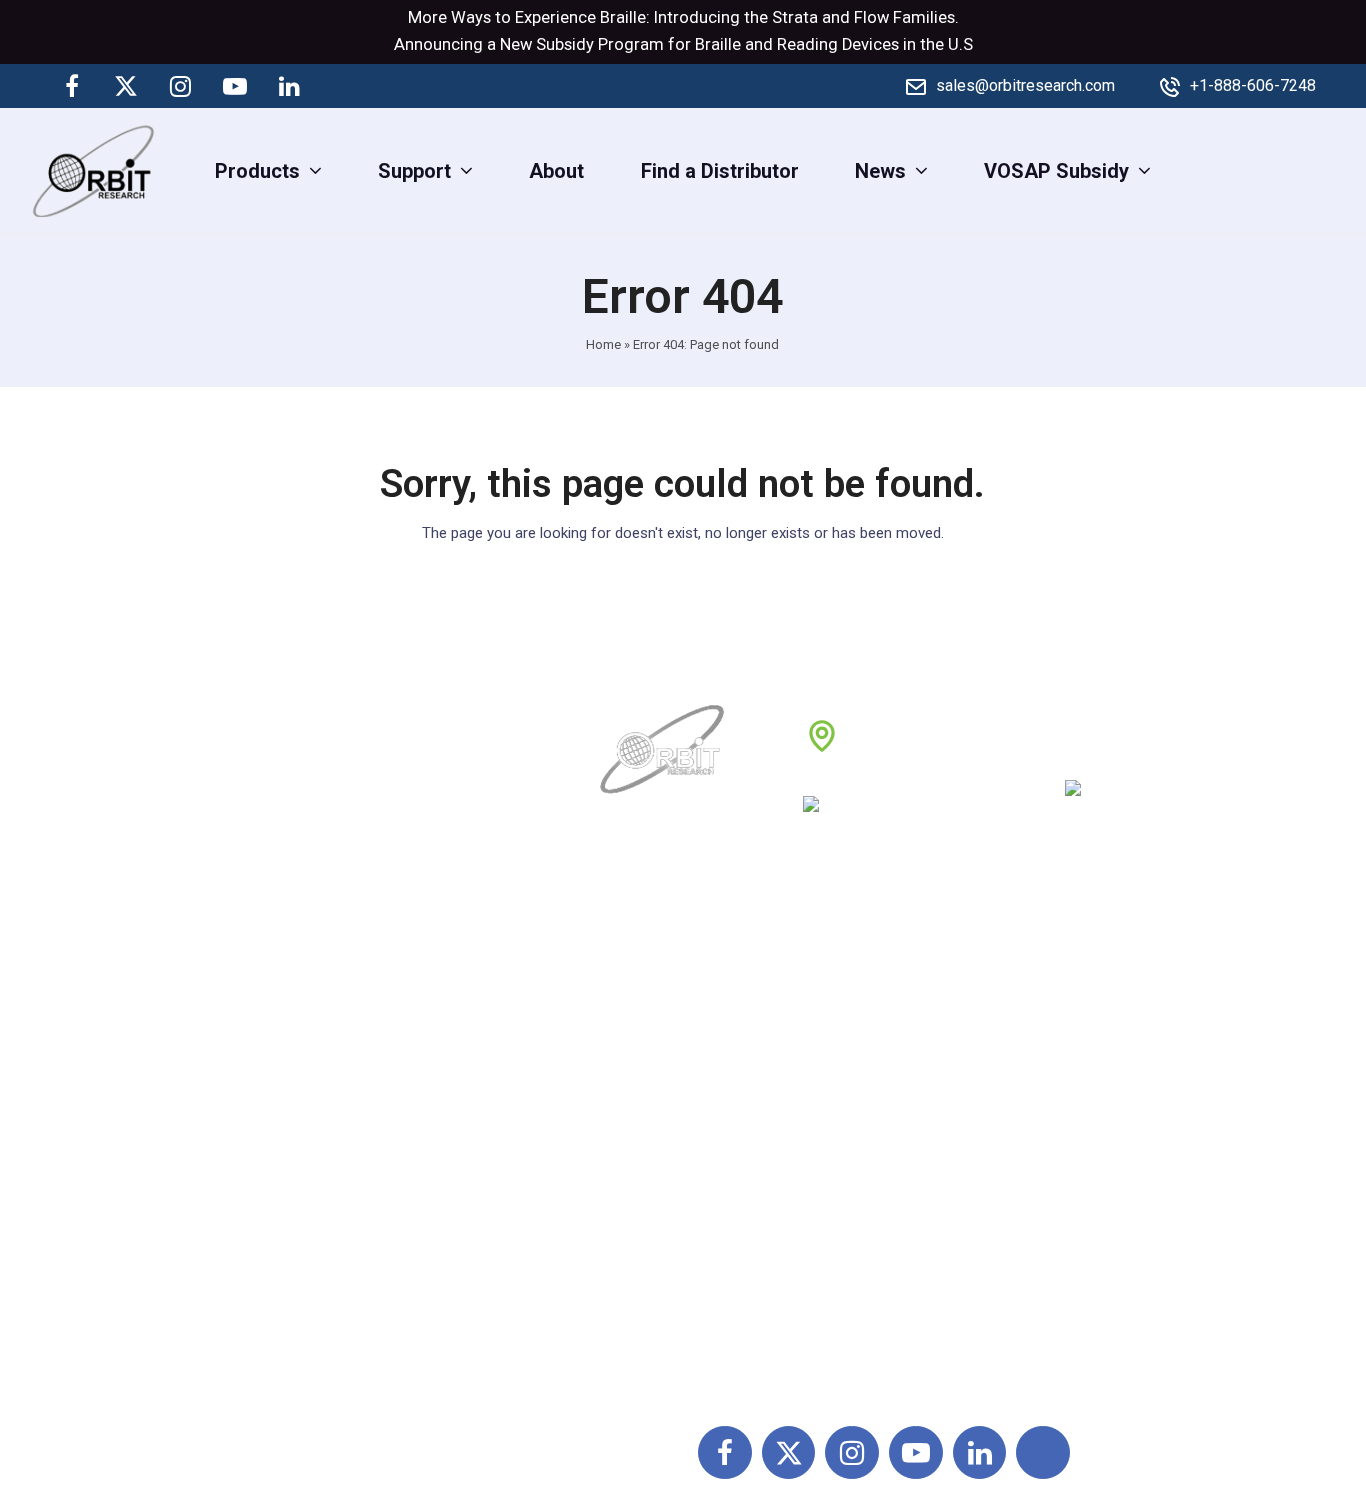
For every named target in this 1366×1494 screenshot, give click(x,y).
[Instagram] (181, 86)
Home (603, 344)
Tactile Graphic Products (1132, 1137)
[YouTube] (235, 86)
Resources (650, 1181)
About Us (643, 1005)
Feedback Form (878, 1225)
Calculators (1073, 1181)
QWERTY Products (1105, 1093)
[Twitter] (126, 86)
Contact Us (651, 1225)
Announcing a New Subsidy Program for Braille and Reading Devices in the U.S (683, 44)
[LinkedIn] (289, 86)
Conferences (864, 1181)
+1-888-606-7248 (1253, 85)
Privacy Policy (870, 1137)
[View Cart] (1333, 170)
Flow (871, 17)
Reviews (640, 1137)
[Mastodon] (343, 86)
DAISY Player (1081, 1049)
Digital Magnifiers (1100, 1358)
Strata (795, 17)
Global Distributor (885, 1005)
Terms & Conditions (895, 1093)
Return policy (866, 1049)
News (628, 1093)
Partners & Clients (682, 1269)
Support (638, 1049)
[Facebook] (72, 86)
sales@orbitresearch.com (1025, 85)
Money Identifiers (1100, 1225)
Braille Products (1094, 1005)
